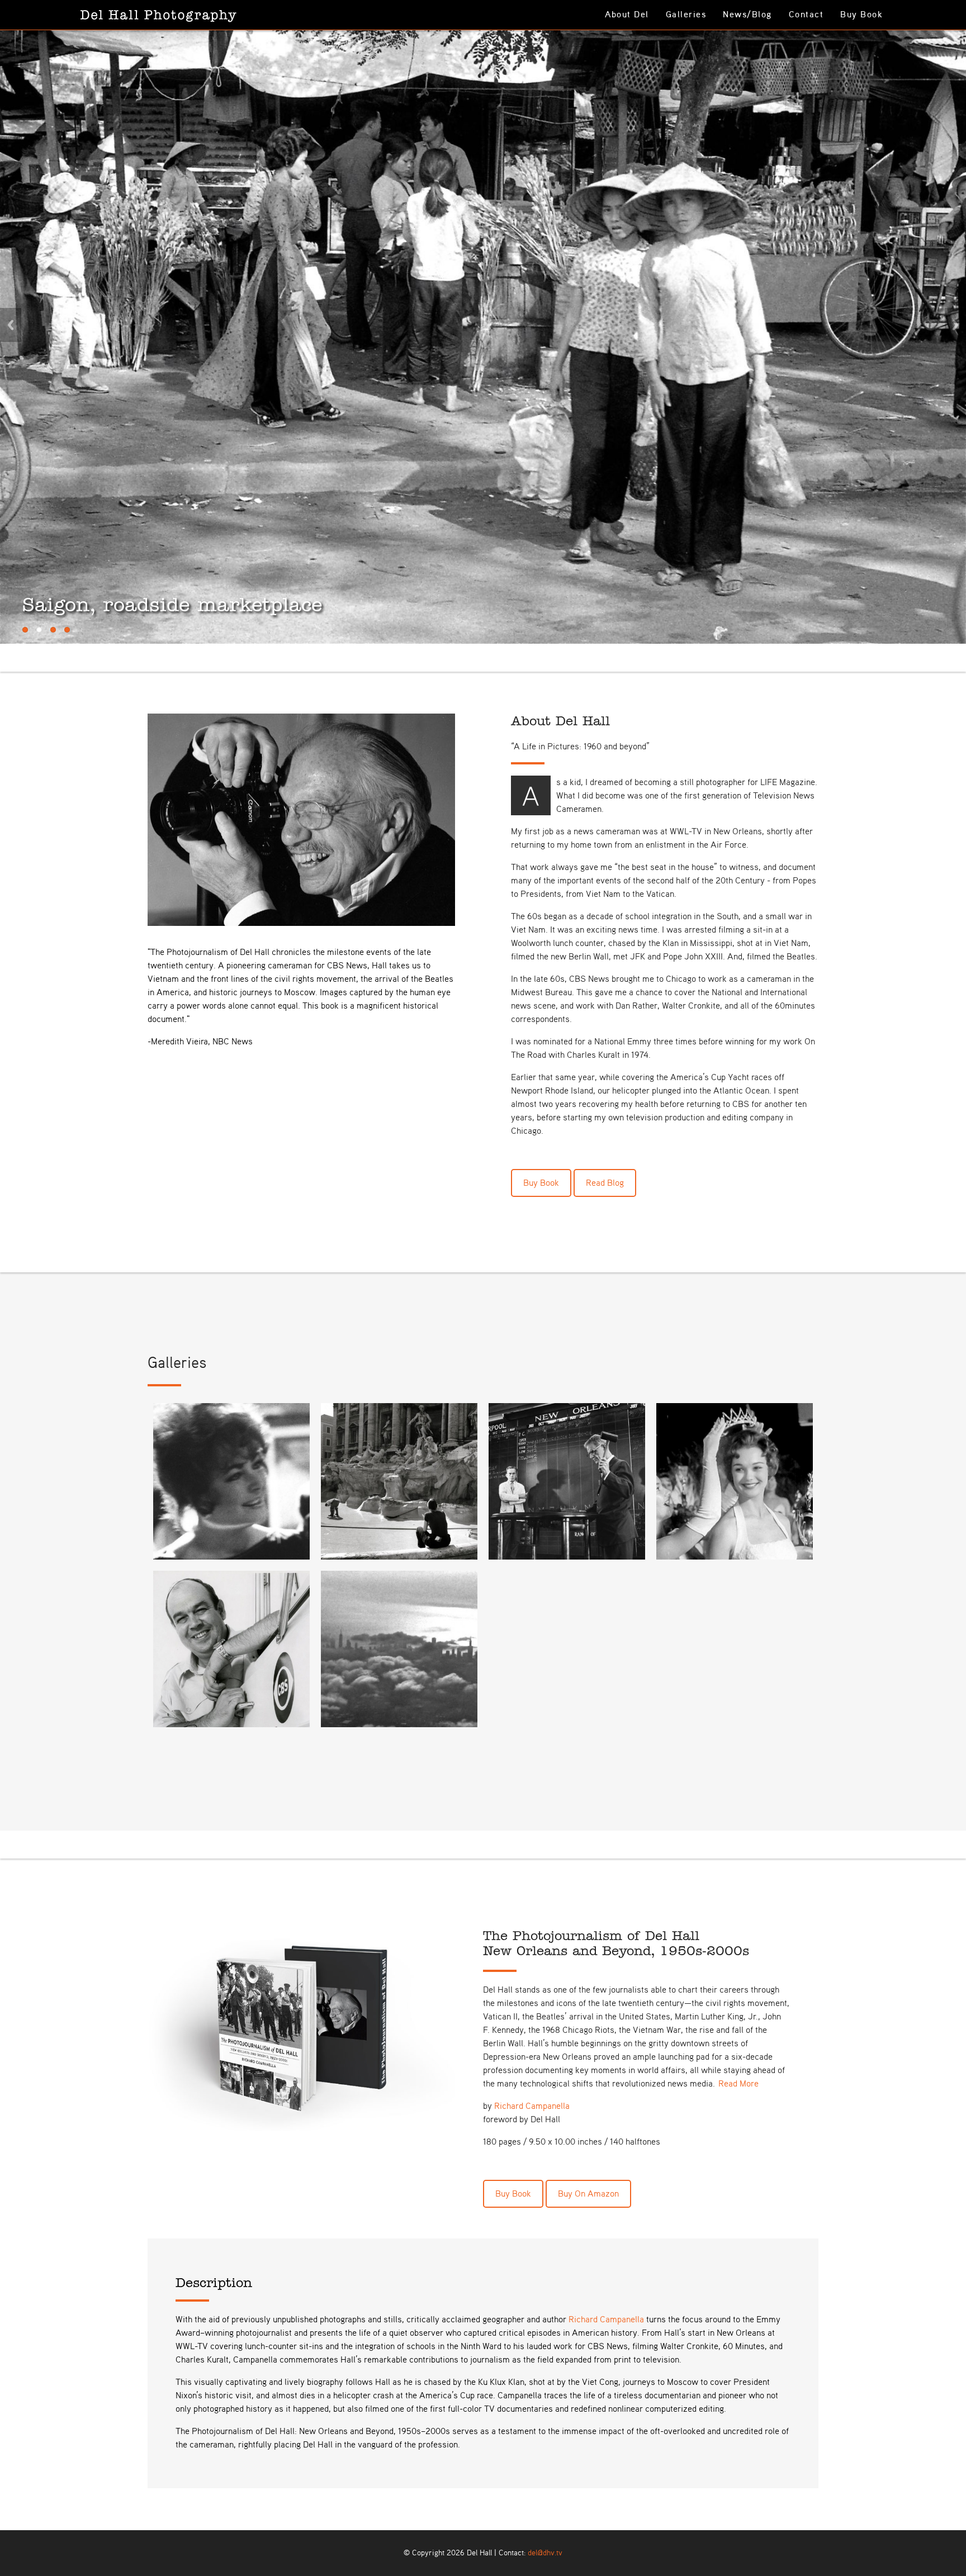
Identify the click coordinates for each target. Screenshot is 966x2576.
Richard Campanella (532, 2246)
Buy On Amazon (588, 2334)
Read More (738, 2224)
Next (955, 395)
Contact (806, 15)
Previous (11, 395)
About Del (627, 15)
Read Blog (605, 1324)
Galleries (686, 15)
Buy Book (861, 15)
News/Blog (747, 15)
